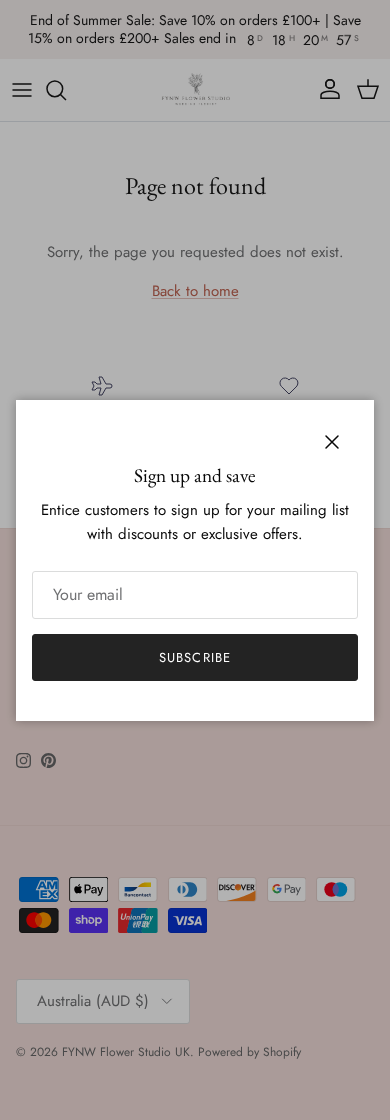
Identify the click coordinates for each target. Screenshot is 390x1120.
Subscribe (194, 657)
